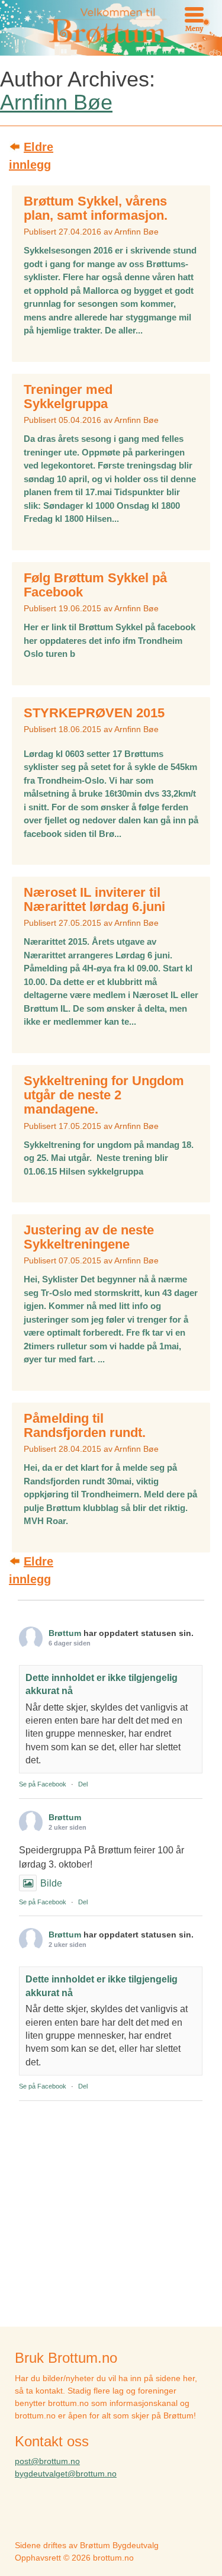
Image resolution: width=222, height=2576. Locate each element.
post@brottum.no (47, 2461)
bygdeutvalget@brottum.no (66, 2474)
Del (83, 1784)
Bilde (51, 1883)
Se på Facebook (43, 1784)
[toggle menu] (194, 15)
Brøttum (65, 1633)
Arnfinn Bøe (56, 102)
